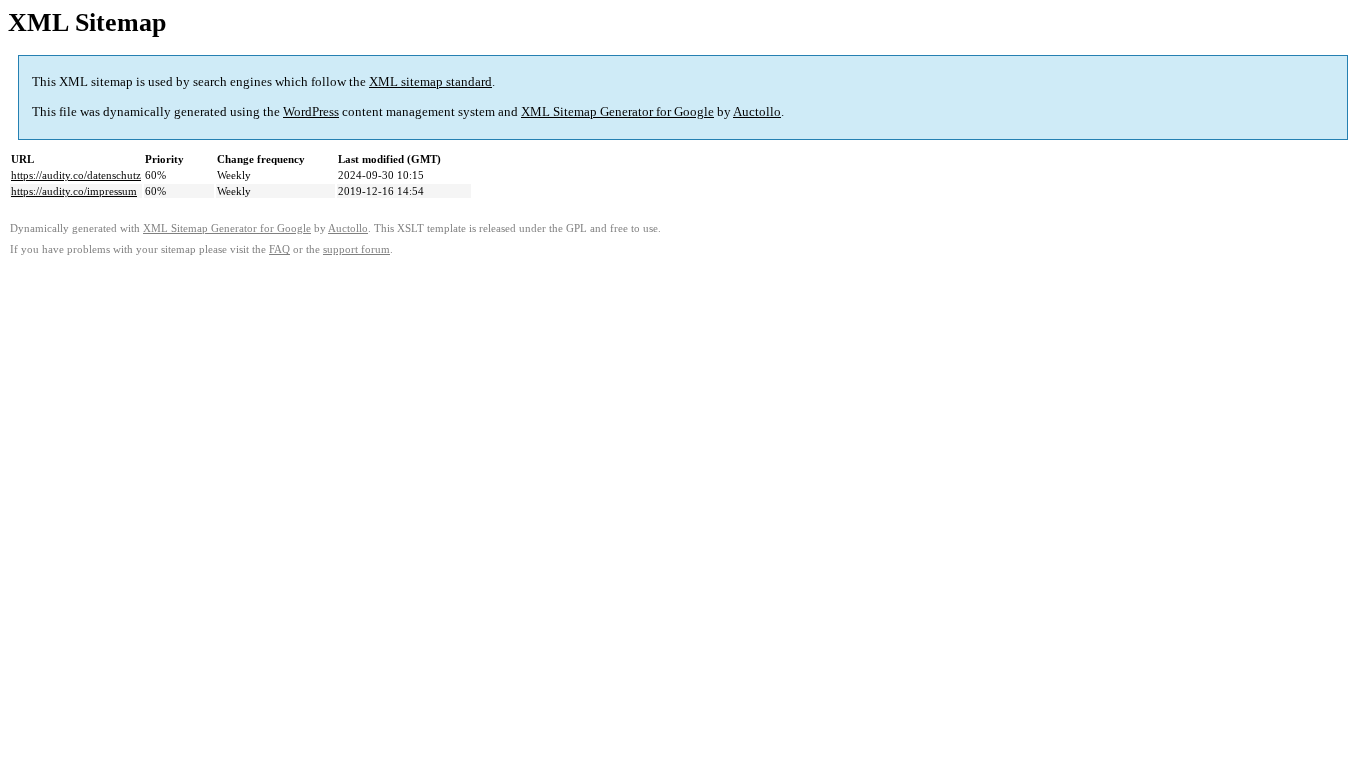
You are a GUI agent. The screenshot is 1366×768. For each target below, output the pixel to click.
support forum (356, 249)
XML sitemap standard (430, 81)
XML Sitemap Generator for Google (617, 111)
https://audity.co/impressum (74, 191)
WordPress (311, 111)
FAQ (279, 249)
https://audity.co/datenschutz (76, 175)
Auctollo (757, 111)
